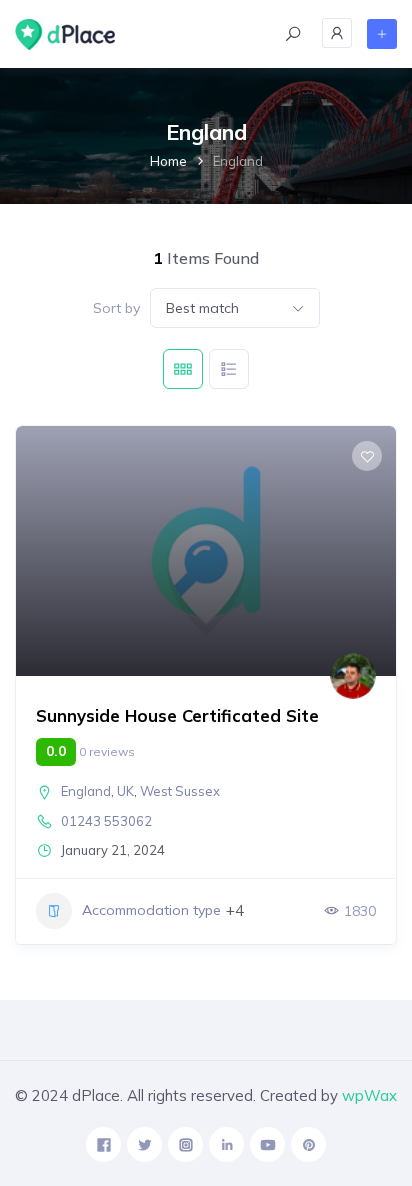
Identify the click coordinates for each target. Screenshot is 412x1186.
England (86, 791)
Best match (202, 308)
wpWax (369, 1095)
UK (125, 791)
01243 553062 (106, 821)
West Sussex (180, 791)
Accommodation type (151, 910)
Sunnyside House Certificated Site (177, 715)
